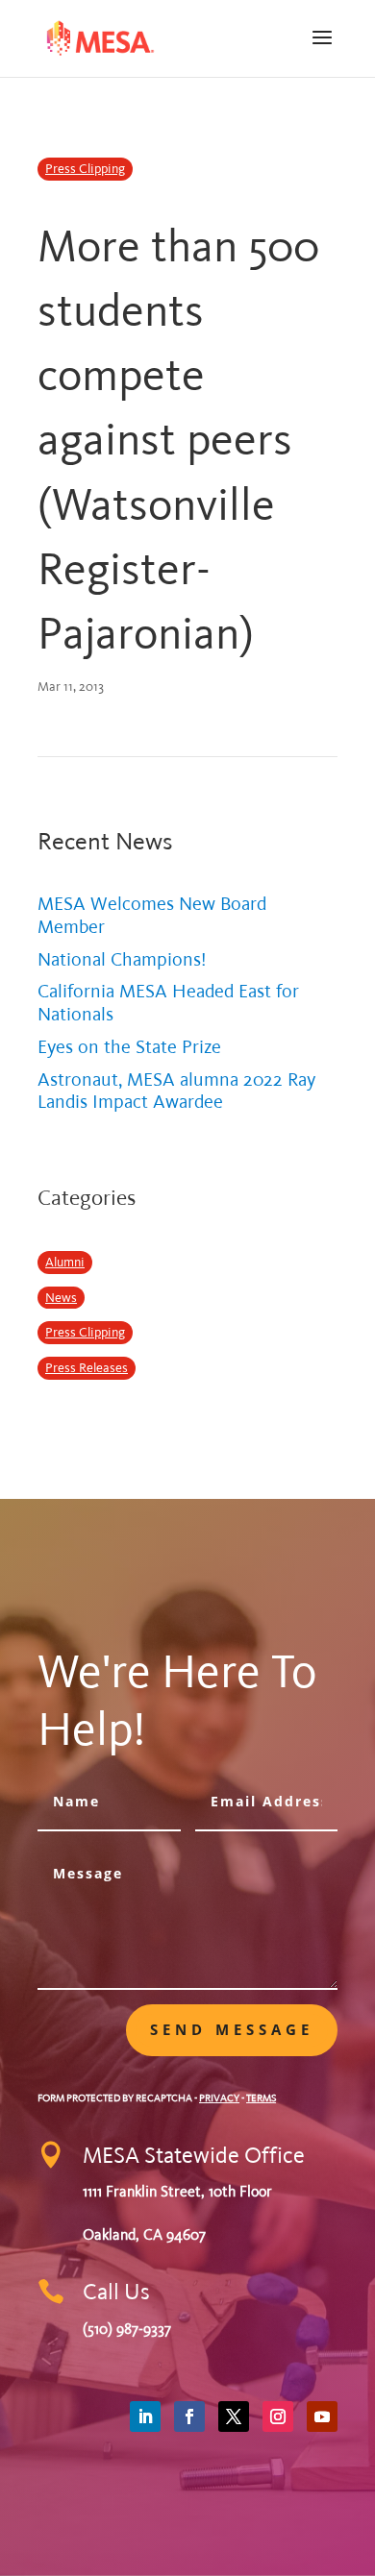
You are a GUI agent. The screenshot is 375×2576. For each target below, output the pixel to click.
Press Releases (87, 1368)
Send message (232, 2029)
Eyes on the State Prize (129, 1047)
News (61, 1298)
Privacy (219, 2098)
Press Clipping (85, 169)
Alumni (65, 1262)
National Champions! (122, 959)
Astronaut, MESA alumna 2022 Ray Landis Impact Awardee (176, 1091)
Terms (261, 2098)
